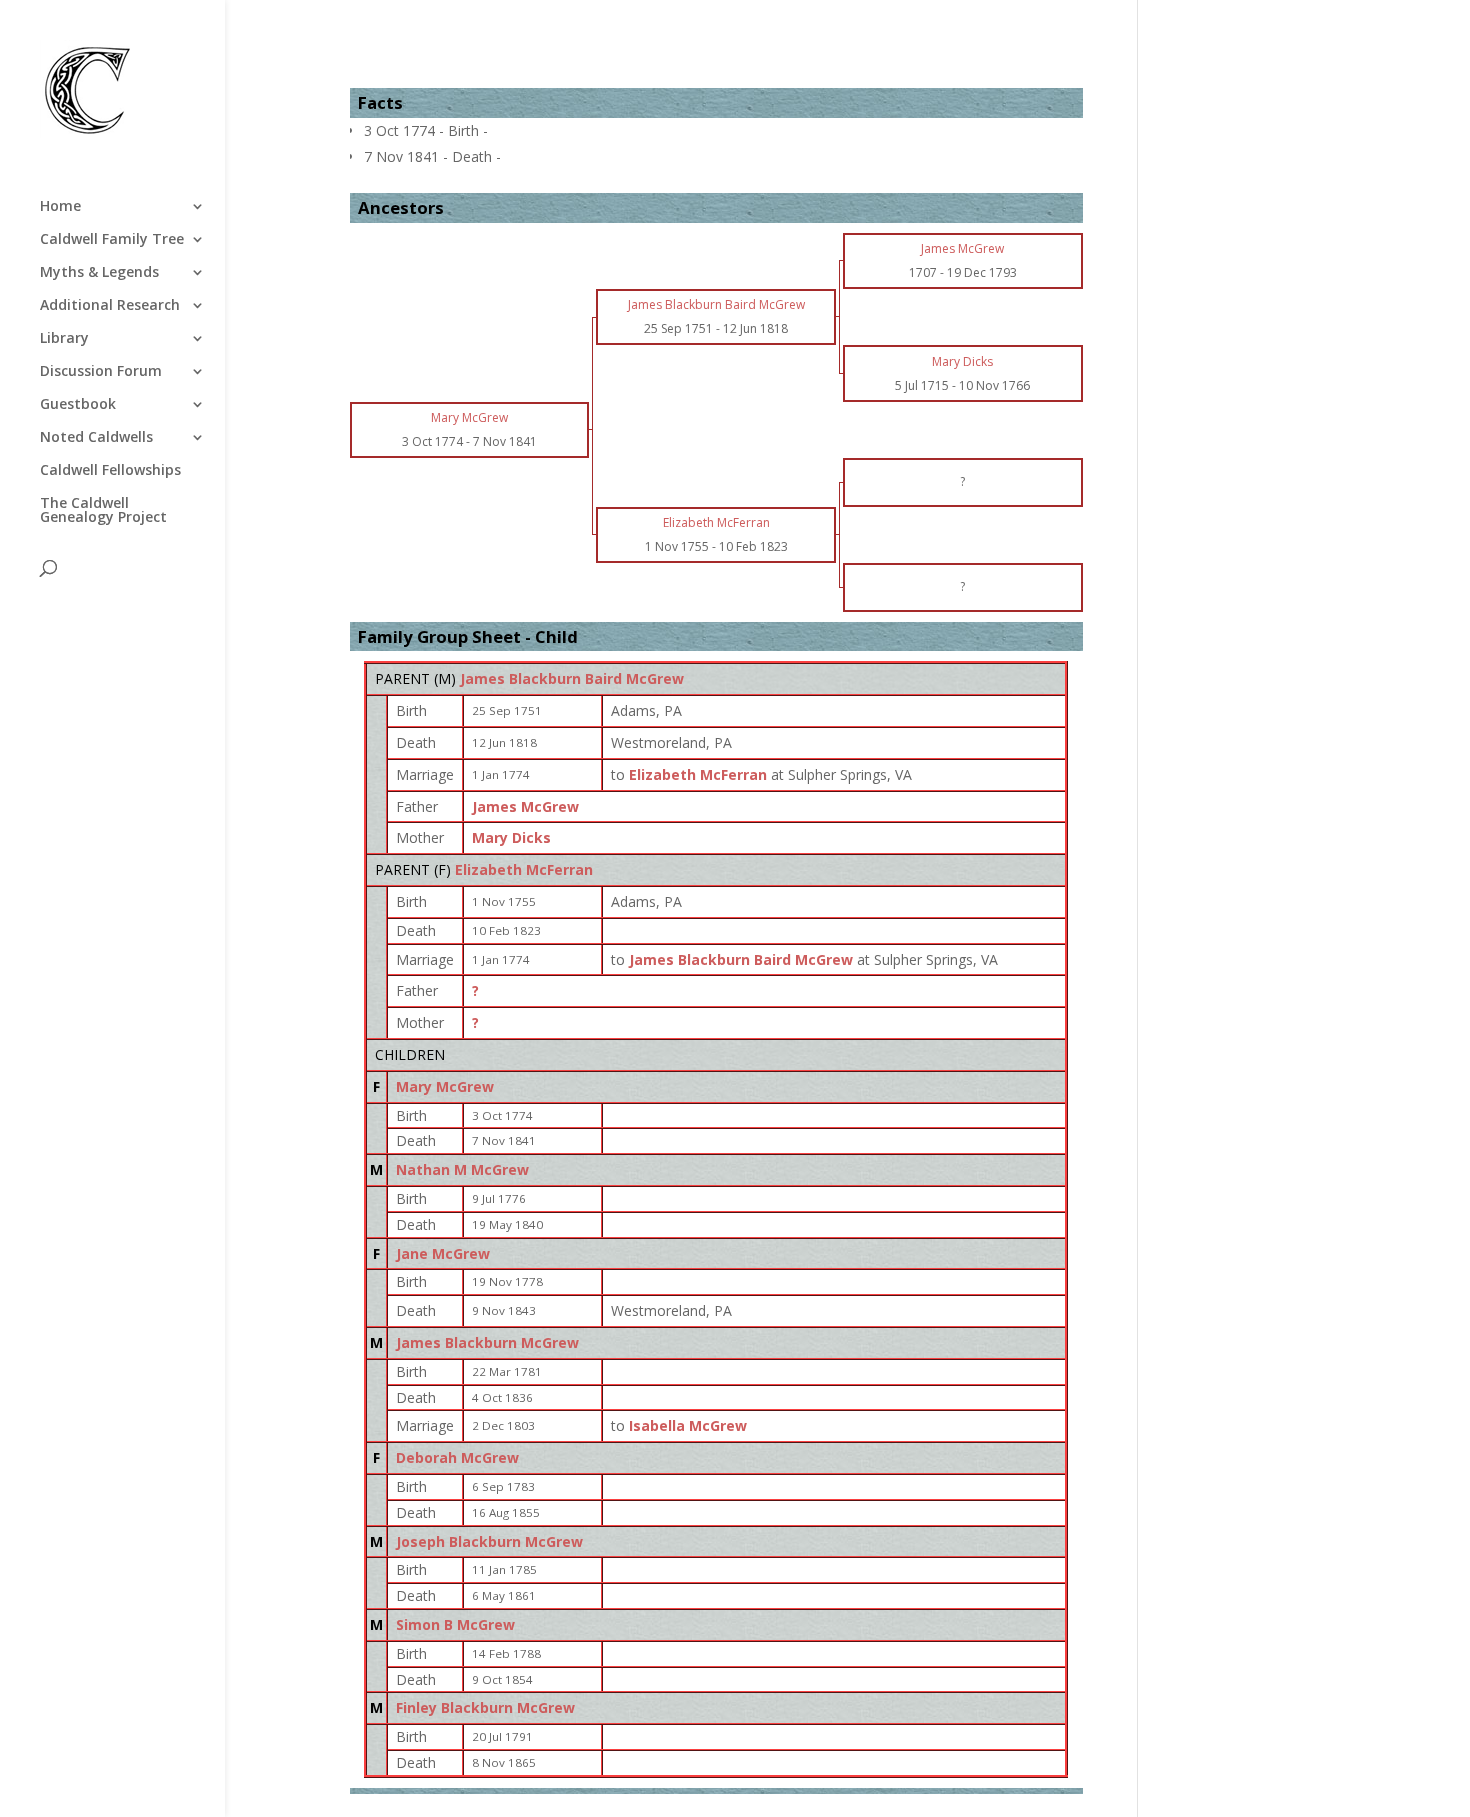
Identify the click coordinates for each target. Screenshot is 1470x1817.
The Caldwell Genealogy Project (103, 511)
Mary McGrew (445, 1086)
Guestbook (78, 405)
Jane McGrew (443, 1253)
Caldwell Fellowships (110, 471)
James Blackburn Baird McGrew (572, 678)
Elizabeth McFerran (524, 869)
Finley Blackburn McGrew (485, 1707)
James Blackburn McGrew (487, 1342)
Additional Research (110, 306)
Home (60, 207)
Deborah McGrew (457, 1457)
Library (64, 339)
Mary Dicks (511, 837)
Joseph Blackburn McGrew (489, 1541)
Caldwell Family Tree (112, 240)
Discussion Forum (101, 372)
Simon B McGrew (455, 1624)
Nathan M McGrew (462, 1169)
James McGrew (525, 806)
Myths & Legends (99, 273)
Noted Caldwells (96, 438)
